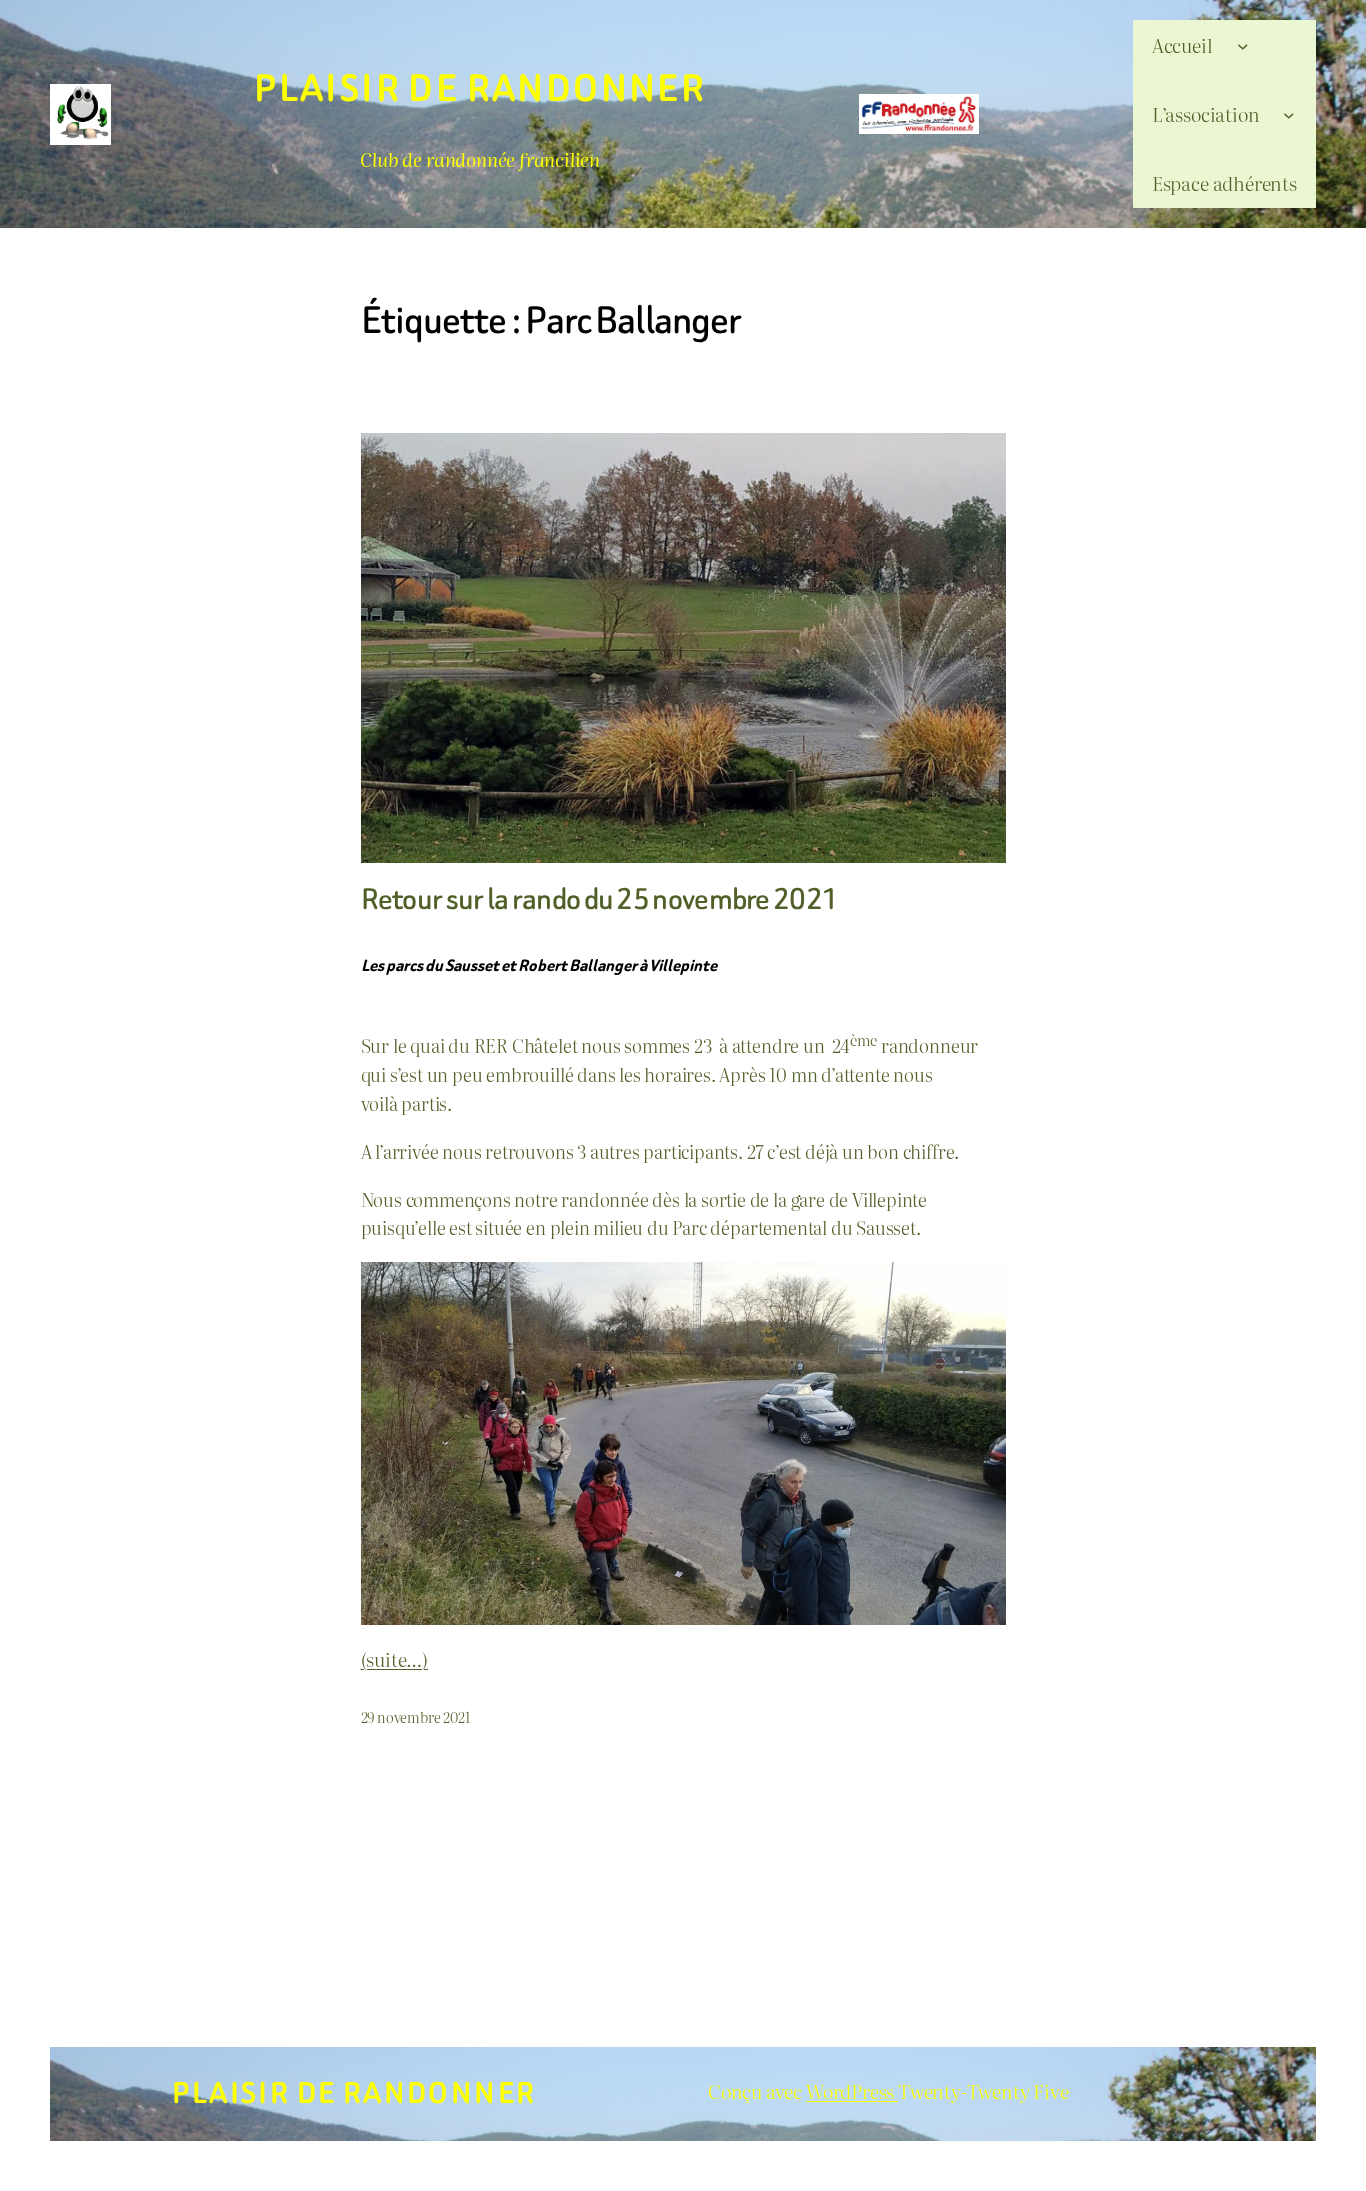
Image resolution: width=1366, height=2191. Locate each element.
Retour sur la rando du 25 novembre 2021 (600, 900)
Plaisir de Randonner (480, 88)
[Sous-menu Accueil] (1243, 45)
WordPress (852, 2090)
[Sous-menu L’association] (1289, 114)
